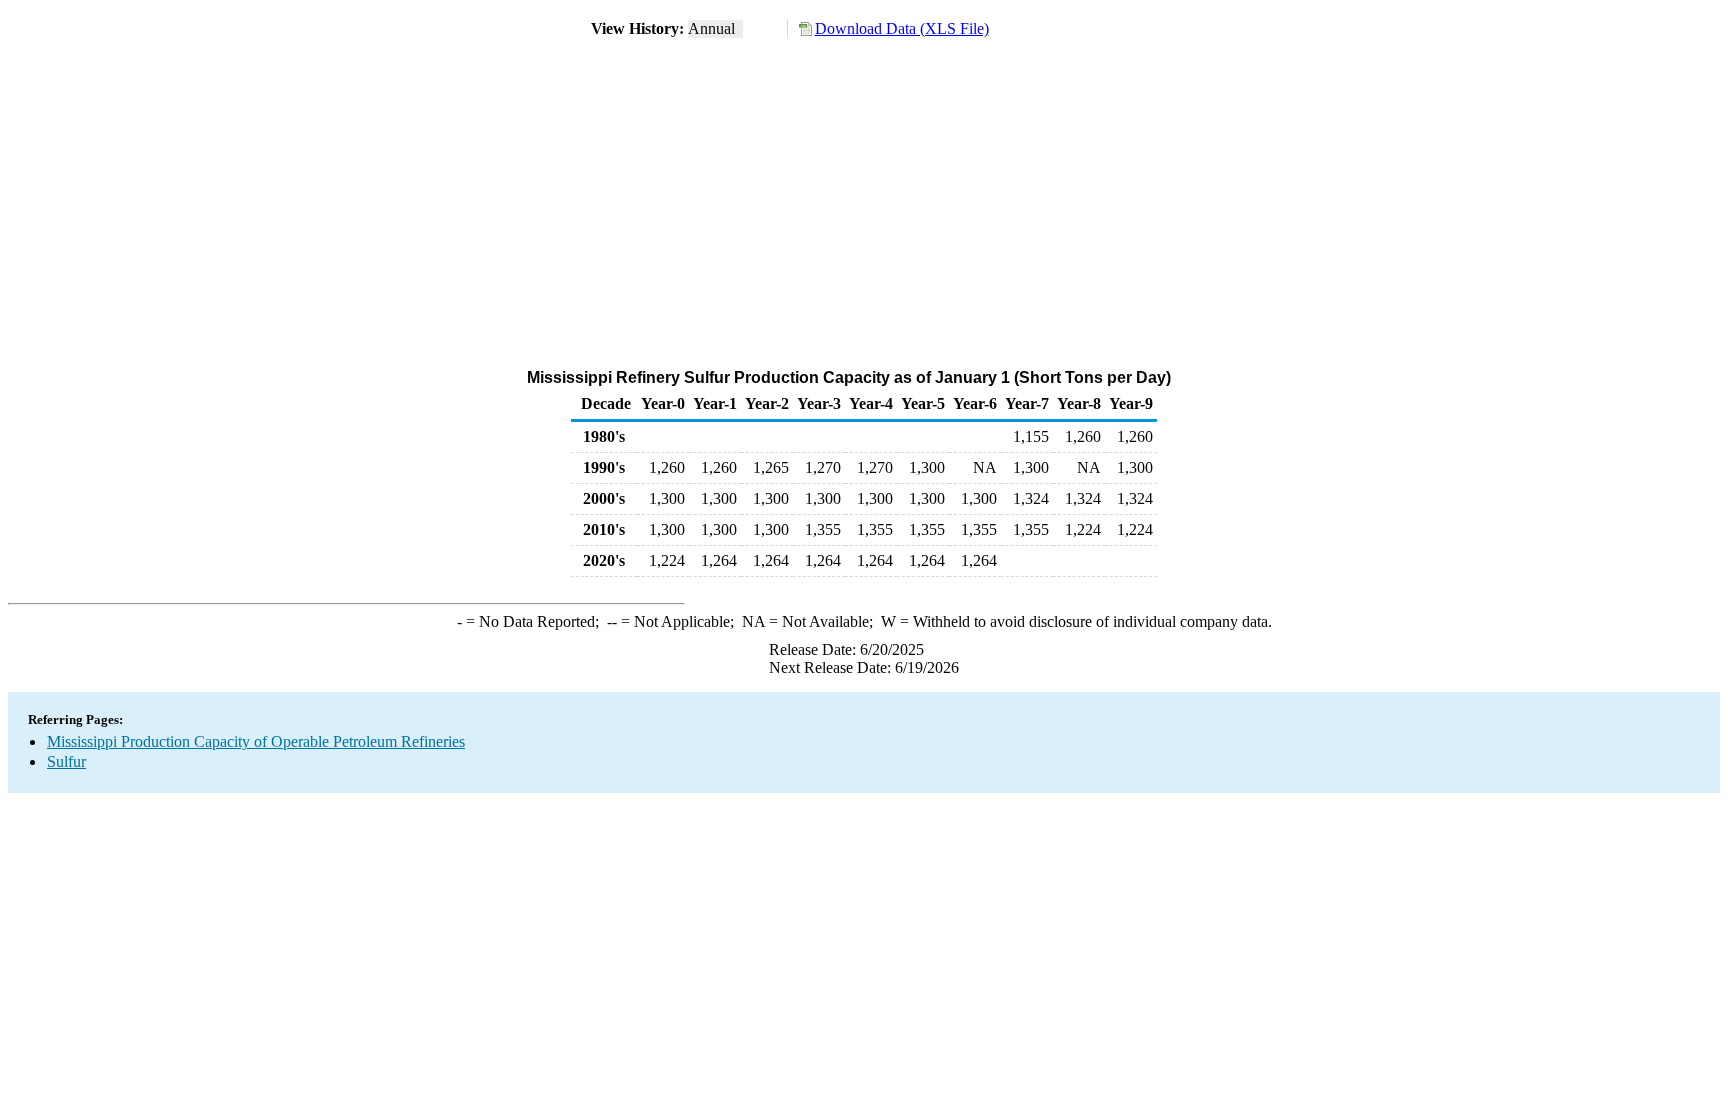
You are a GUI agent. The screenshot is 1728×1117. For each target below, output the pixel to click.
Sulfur (66, 761)
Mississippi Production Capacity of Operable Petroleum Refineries (256, 741)
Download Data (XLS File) (902, 28)
